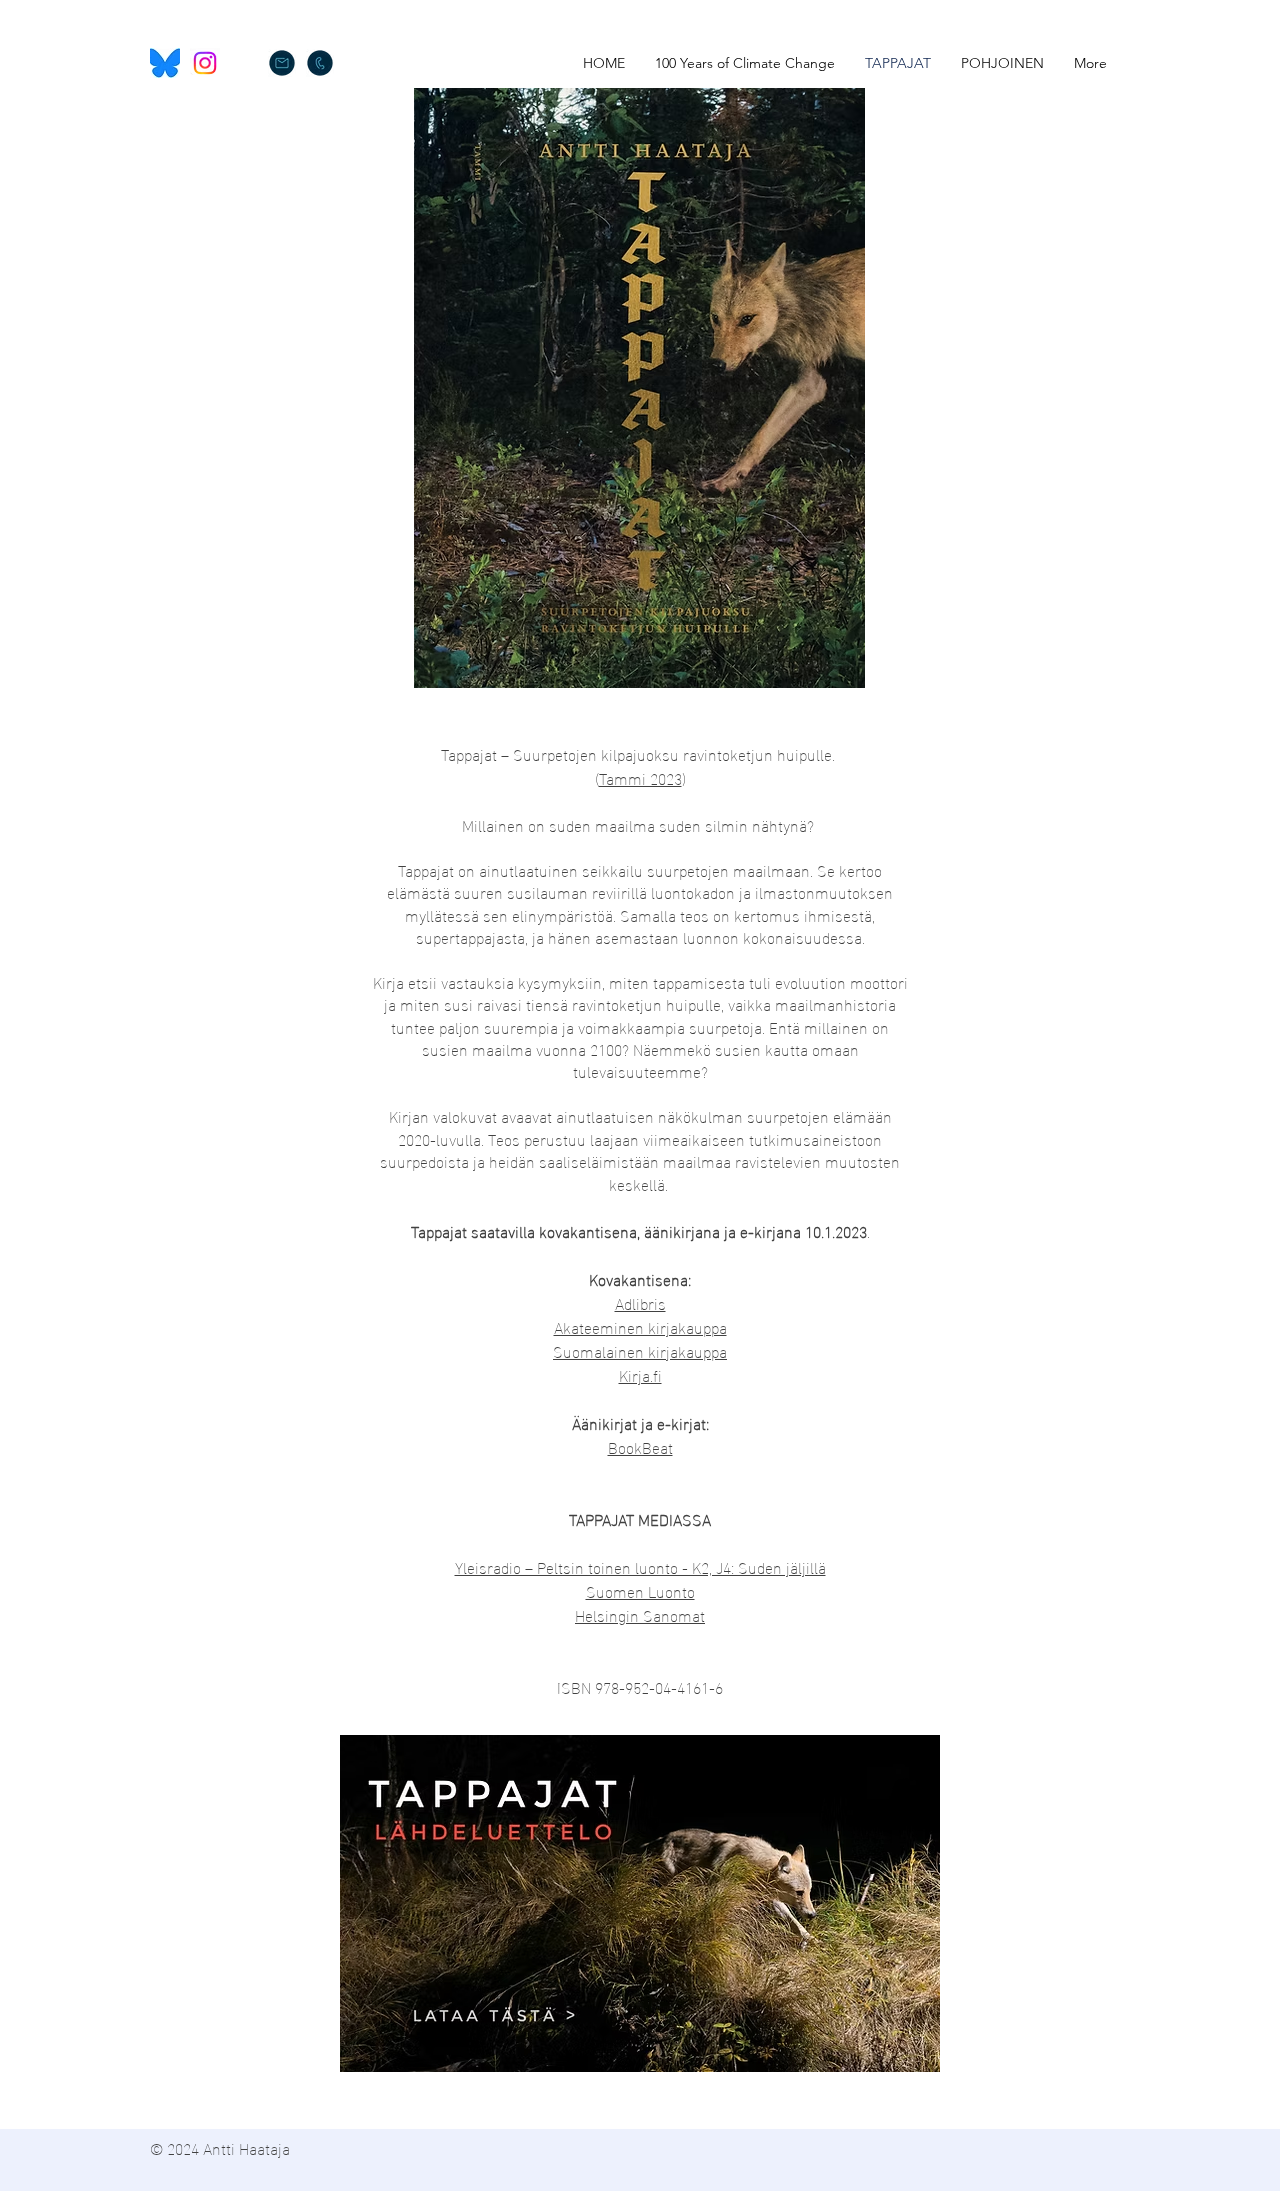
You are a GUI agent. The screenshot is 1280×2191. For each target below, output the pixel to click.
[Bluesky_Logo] (165, 63)
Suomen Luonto (640, 1590)
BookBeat (640, 1446)
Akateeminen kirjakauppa (640, 1326)
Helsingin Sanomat (640, 1614)
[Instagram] (205, 63)
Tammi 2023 (640, 777)
